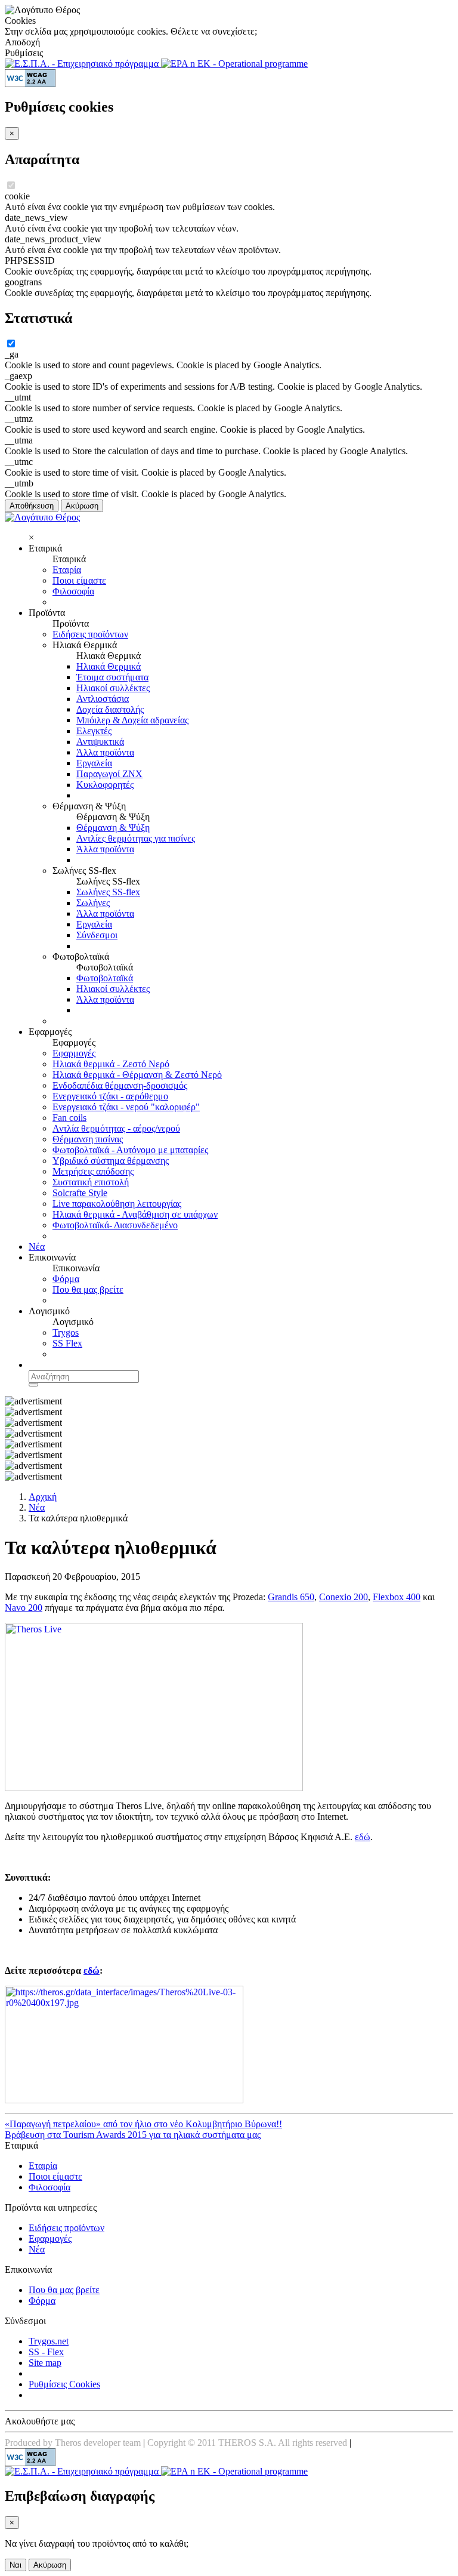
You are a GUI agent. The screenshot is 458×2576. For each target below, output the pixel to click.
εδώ (363, 1837)
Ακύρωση (82, 506)
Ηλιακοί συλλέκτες (113, 688)
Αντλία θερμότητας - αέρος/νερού (116, 1128)
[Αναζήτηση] (33, 1385)
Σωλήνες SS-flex (108, 892)
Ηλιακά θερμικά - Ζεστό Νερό (111, 1064)
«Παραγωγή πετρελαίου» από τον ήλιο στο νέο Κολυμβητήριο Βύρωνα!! (143, 2124)
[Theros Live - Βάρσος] (154, 1788)
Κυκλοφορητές (105, 785)
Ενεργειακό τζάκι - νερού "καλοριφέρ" (126, 1107)
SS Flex (67, 1343)
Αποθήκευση (32, 506)
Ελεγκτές (94, 731)
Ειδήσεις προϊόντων (90, 634)
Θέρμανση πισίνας (88, 1139)
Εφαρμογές (74, 1053)
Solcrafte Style (80, 1193)
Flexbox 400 (397, 1597)
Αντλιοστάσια (103, 699)
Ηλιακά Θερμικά (109, 666)
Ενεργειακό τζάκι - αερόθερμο (110, 1096)
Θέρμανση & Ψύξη (113, 828)
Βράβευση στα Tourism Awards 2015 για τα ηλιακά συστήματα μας (133, 2135)
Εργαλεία (94, 763)
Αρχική (43, 1497)
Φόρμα (66, 1279)
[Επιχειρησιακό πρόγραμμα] (83, 64)
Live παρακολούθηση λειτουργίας (117, 1204)
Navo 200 (24, 1608)
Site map (45, 2363)
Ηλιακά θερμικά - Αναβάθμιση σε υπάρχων (135, 1214)
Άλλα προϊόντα (105, 752)
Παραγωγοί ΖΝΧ (109, 774)
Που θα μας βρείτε (88, 1289)
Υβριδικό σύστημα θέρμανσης (111, 1161)
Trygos (66, 1332)
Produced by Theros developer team (73, 2443)
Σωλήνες (93, 903)
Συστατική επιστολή (91, 1182)
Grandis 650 (291, 1597)
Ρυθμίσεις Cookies (64, 2384)
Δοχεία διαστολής (110, 709)
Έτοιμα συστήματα (112, 677)
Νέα (37, 1247)
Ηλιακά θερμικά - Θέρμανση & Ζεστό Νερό (137, 1075)
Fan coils (69, 1118)
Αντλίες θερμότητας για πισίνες (136, 838)
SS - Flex (46, 2352)
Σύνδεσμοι (97, 935)
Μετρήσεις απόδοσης (93, 1171)
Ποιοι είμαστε (79, 580)
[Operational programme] (234, 64)
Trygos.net (49, 2341)
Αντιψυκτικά (100, 742)
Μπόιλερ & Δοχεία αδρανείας (132, 720)
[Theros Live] (124, 2100)
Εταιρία (67, 570)
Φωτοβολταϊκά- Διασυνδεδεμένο (115, 1225)
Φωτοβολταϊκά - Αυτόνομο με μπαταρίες (130, 1150)
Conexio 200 (343, 1597)
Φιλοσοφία (73, 591)
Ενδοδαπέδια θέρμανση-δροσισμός (120, 1085)
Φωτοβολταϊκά (105, 978)
